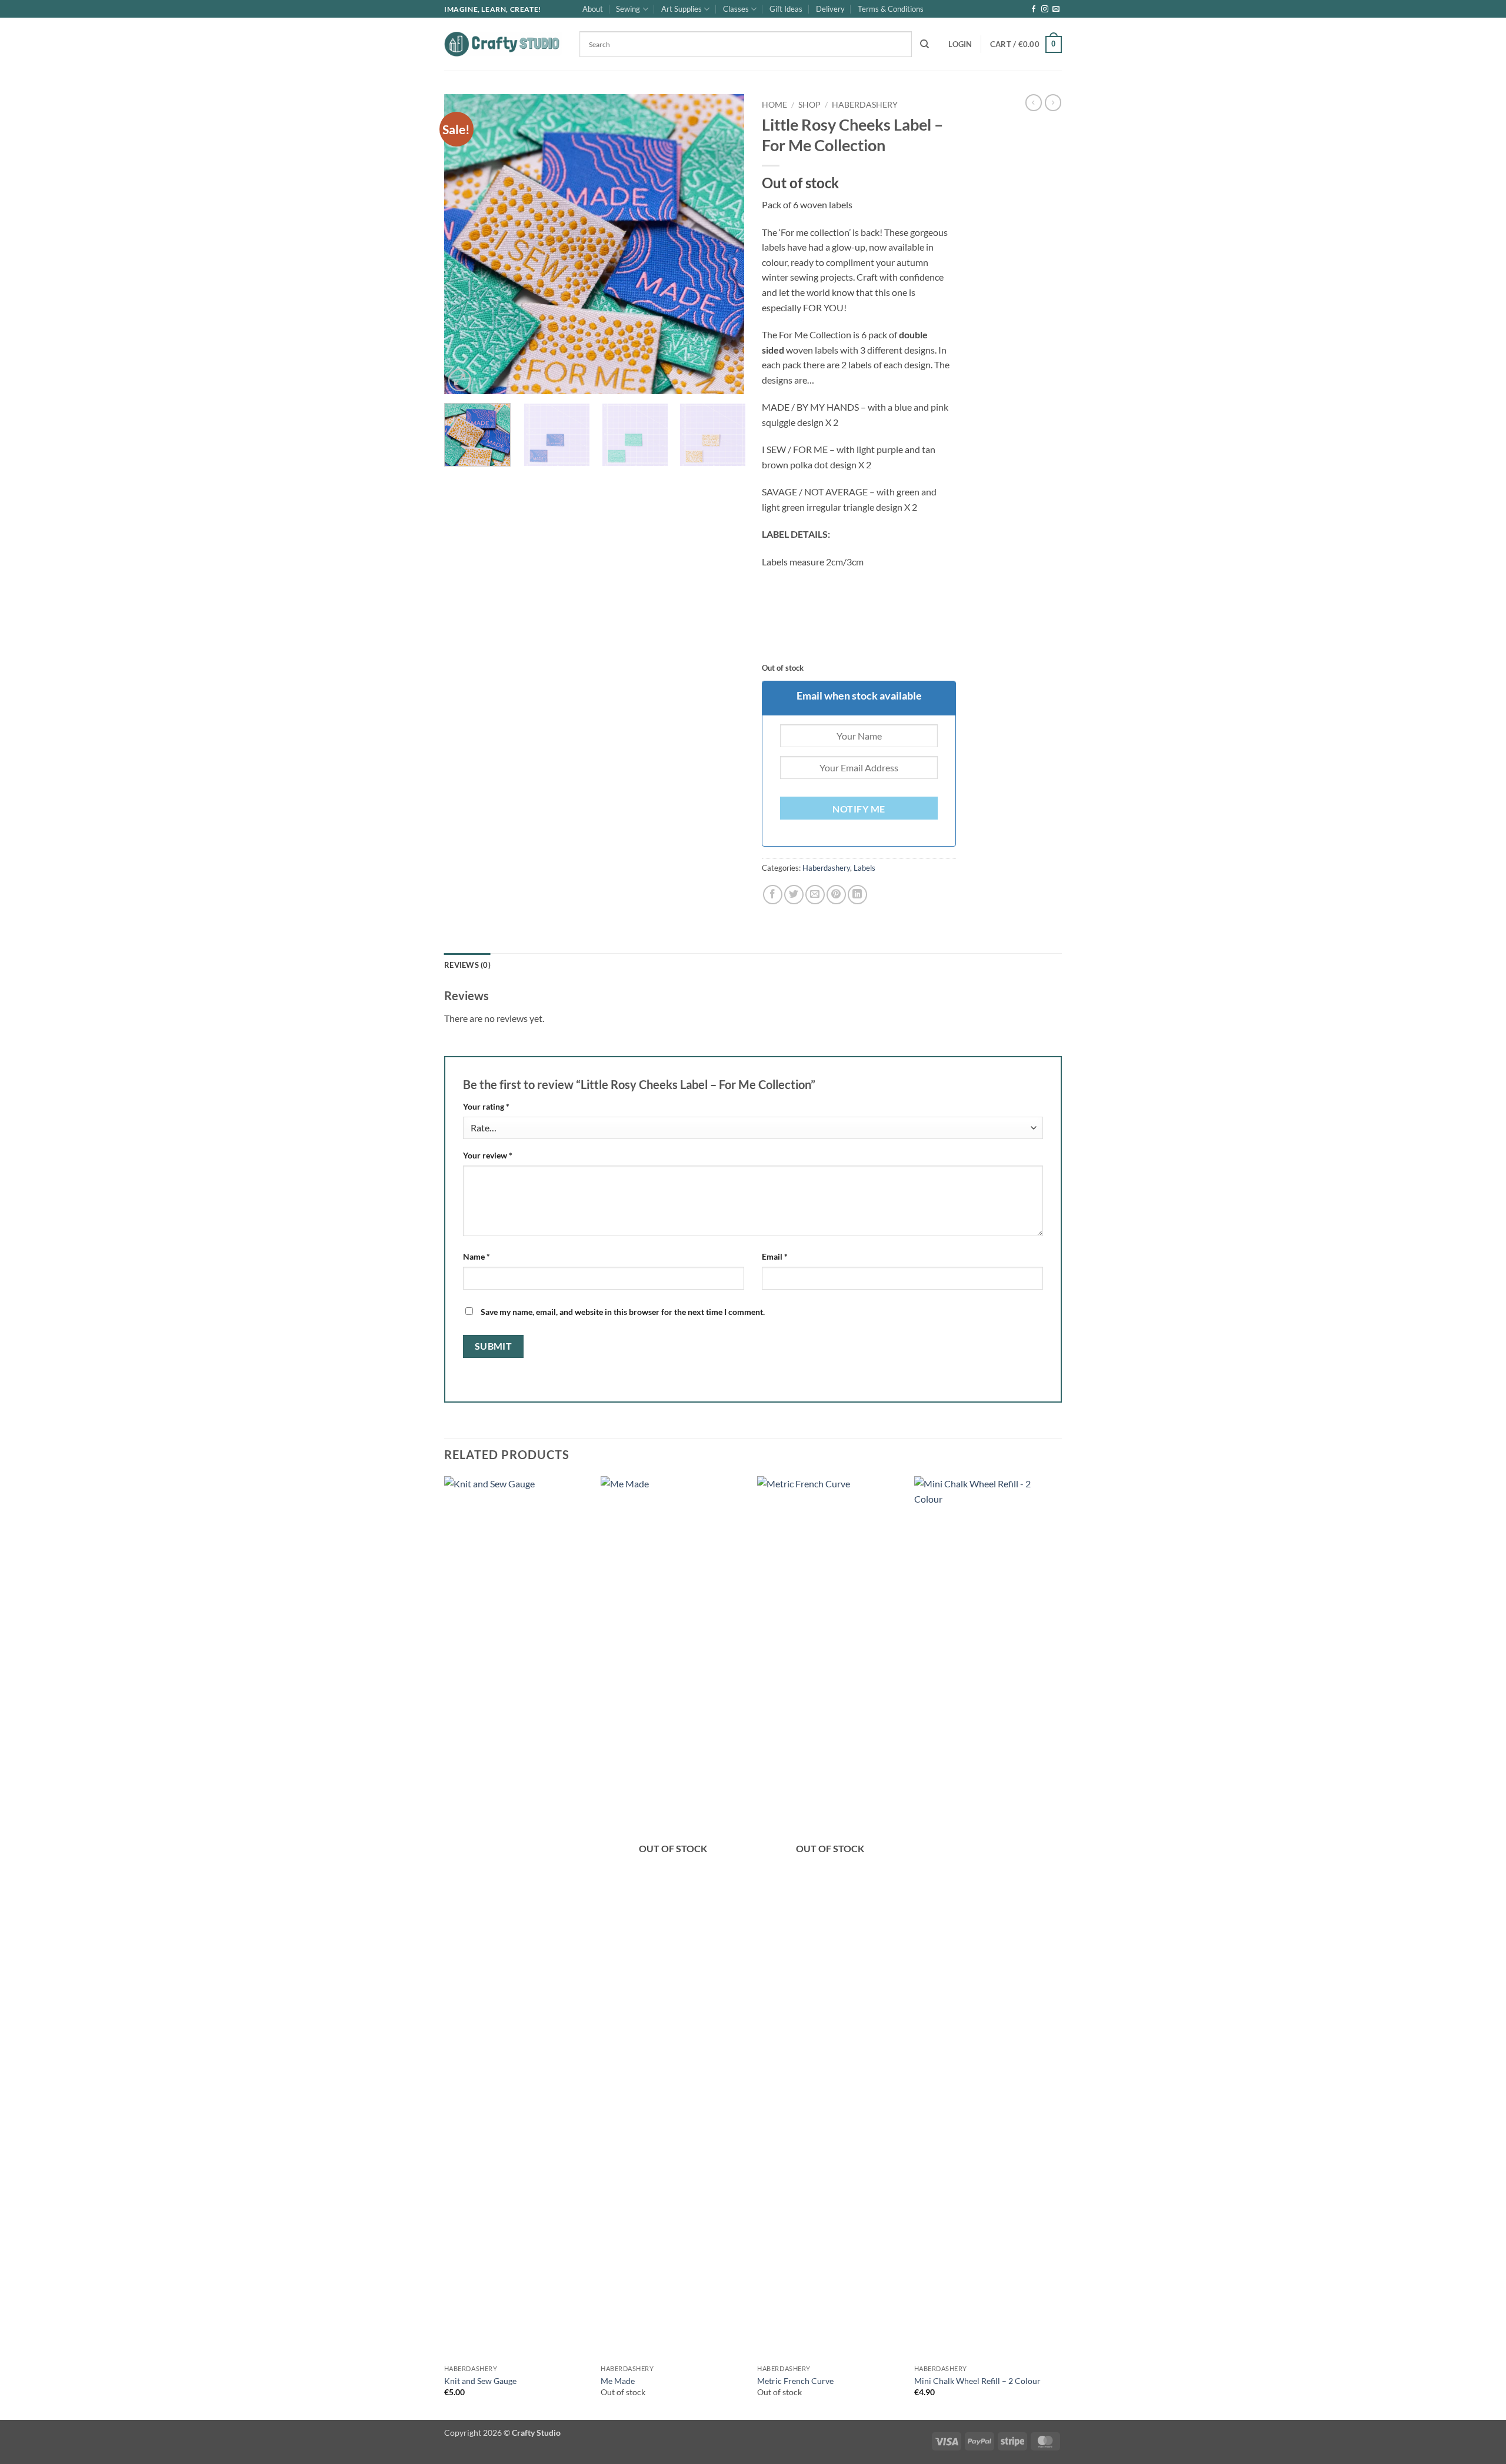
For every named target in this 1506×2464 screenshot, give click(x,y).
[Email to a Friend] (815, 895)
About (593, 9)
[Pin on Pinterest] (836, 895)
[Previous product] (1053, 102)
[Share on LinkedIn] (857, 895)
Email (775, 1256)
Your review (488, 1155)
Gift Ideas (786, 9)
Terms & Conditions (891, 9)
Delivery (830, 9)
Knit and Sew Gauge (480, 2381)
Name (477, 1256)
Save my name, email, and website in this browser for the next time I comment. (623, 1312)
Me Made (618, 2381)
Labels (864, 868)
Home (774, 105)
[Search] (924, 44)
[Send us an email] (1056, 9)
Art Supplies (682, 9)
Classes (736, 9)
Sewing (628, 9)
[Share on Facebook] (773, 895)
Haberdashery (865, 105)
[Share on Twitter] (794, 895)
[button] (960, 44)
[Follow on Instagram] (1045, 9)
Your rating (486, 1106)
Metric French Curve (795, 2381)
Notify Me (859, 809)
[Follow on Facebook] (1034, 9)
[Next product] (1034, 102)
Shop (809, 105)
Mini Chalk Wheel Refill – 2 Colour (977, 2381)
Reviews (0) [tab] (467, 965)
